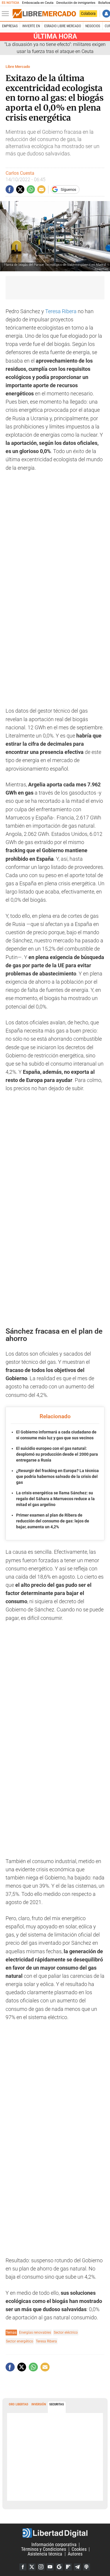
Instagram (41, 2567)
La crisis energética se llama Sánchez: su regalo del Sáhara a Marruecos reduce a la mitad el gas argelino (55, 1499)
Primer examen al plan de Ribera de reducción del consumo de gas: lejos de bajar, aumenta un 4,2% (53, 1521)
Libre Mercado (18, 67)
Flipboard (68, 2567)
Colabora (88, 13)
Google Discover (59, 2567)
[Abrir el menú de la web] (7, 14)
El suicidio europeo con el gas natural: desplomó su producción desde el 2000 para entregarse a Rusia (57, 1454)
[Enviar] (31, 189)
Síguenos (68, 189)
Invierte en (31, 26)
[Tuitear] (20, 189)
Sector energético (20, 2341)
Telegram (77, 2567)
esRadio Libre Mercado (63, 26)
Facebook (23, 2567)
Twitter (32, 2567)
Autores (75, 2554)
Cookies (79, 2549)
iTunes (87, 2567)
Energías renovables (35, 2332)
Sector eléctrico (66, 2332)
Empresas (10, 26)
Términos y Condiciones (44, 2549)
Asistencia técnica (45, 2554)
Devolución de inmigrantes (76, 3)
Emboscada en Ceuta (38, 3)
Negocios (93, 26)
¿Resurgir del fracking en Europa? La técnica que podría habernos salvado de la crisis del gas (57, 1476)
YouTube (50, 2567)
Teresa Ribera (61, 311)
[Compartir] (10, 189)
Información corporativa (54, 2545)
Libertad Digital (55, 2533)
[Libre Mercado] (44, 14)
